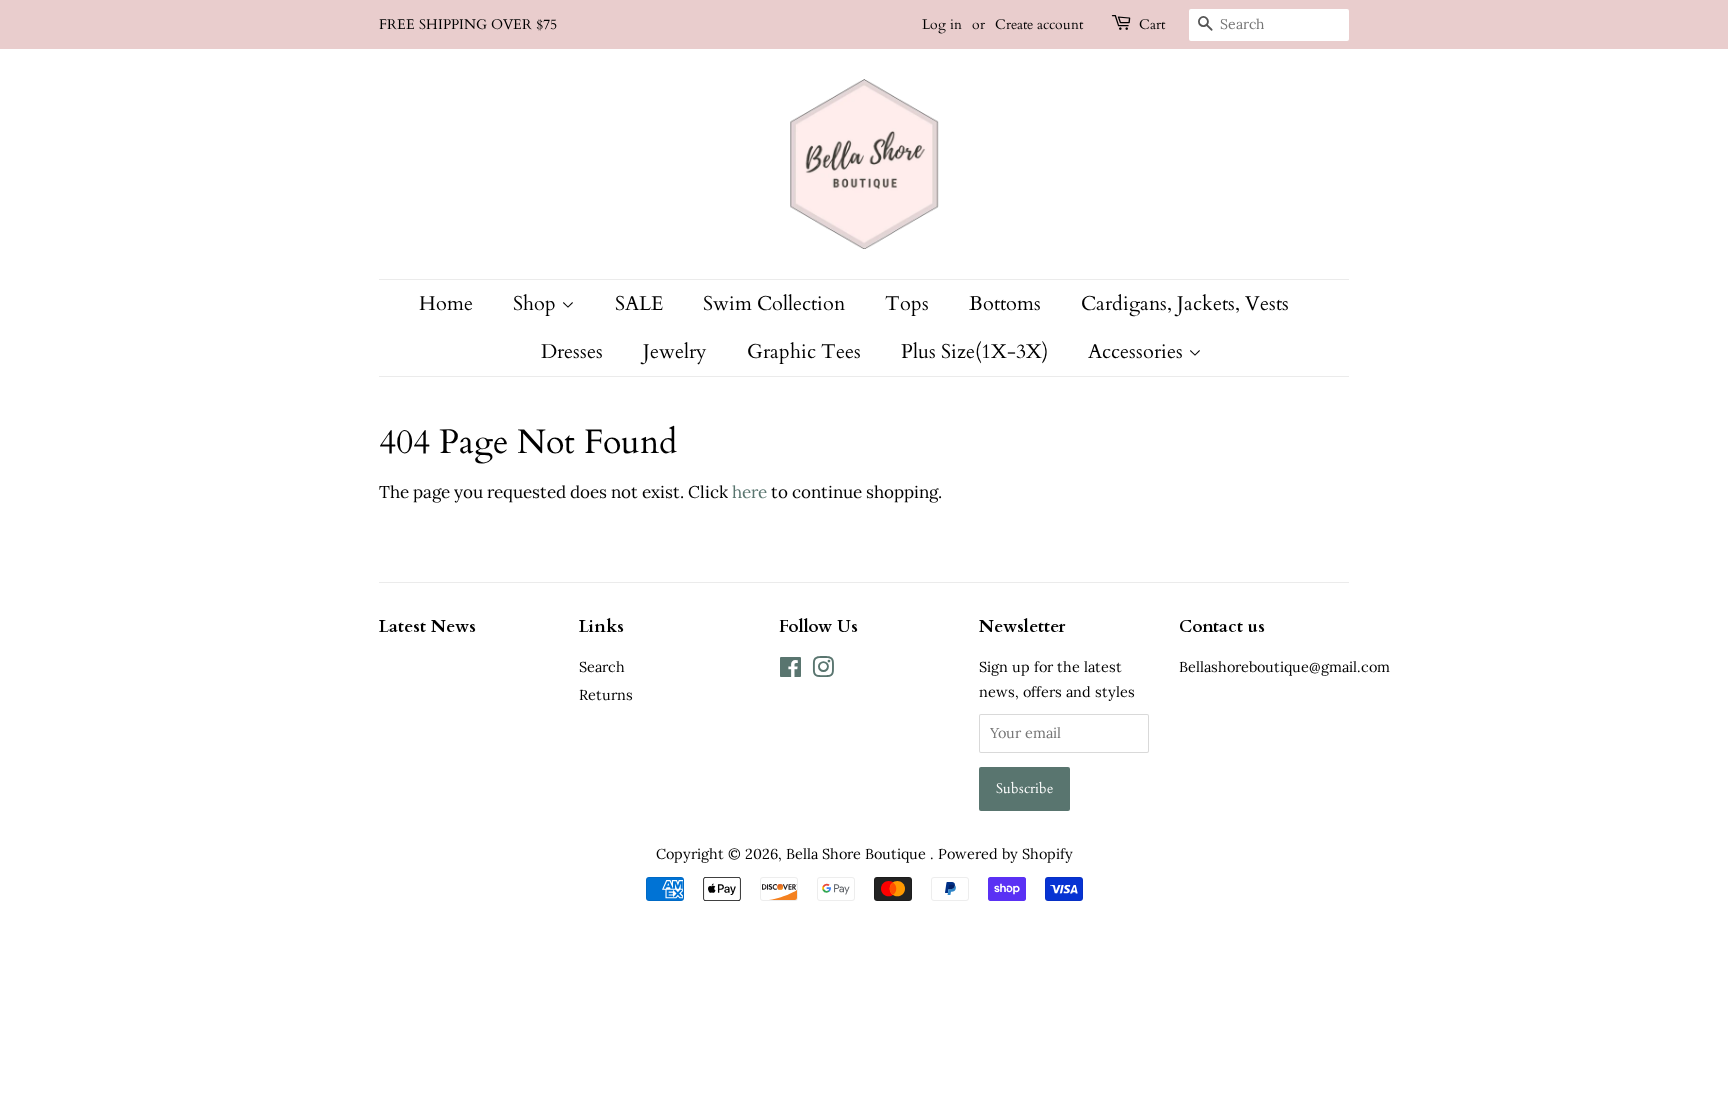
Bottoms (1005, 303)
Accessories (1138, 351)
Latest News (427, 626)
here (749, 492)
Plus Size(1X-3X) (974, 351)
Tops (907, 303)
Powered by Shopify (1005, 853)
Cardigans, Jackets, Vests (1185, 303)
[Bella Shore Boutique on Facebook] (790, 670)
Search (602, 666)
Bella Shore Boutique (858, 853)
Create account (1039, 24)
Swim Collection (774, 303)
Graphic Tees (804, 351)
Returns (606, 694)
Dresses (572, 351)
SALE (639, 303)
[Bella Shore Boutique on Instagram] (823, 670)
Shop (537, 303)
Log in (942, 24)
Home (446, 303)
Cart (1152, 24)
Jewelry (675, 351)
